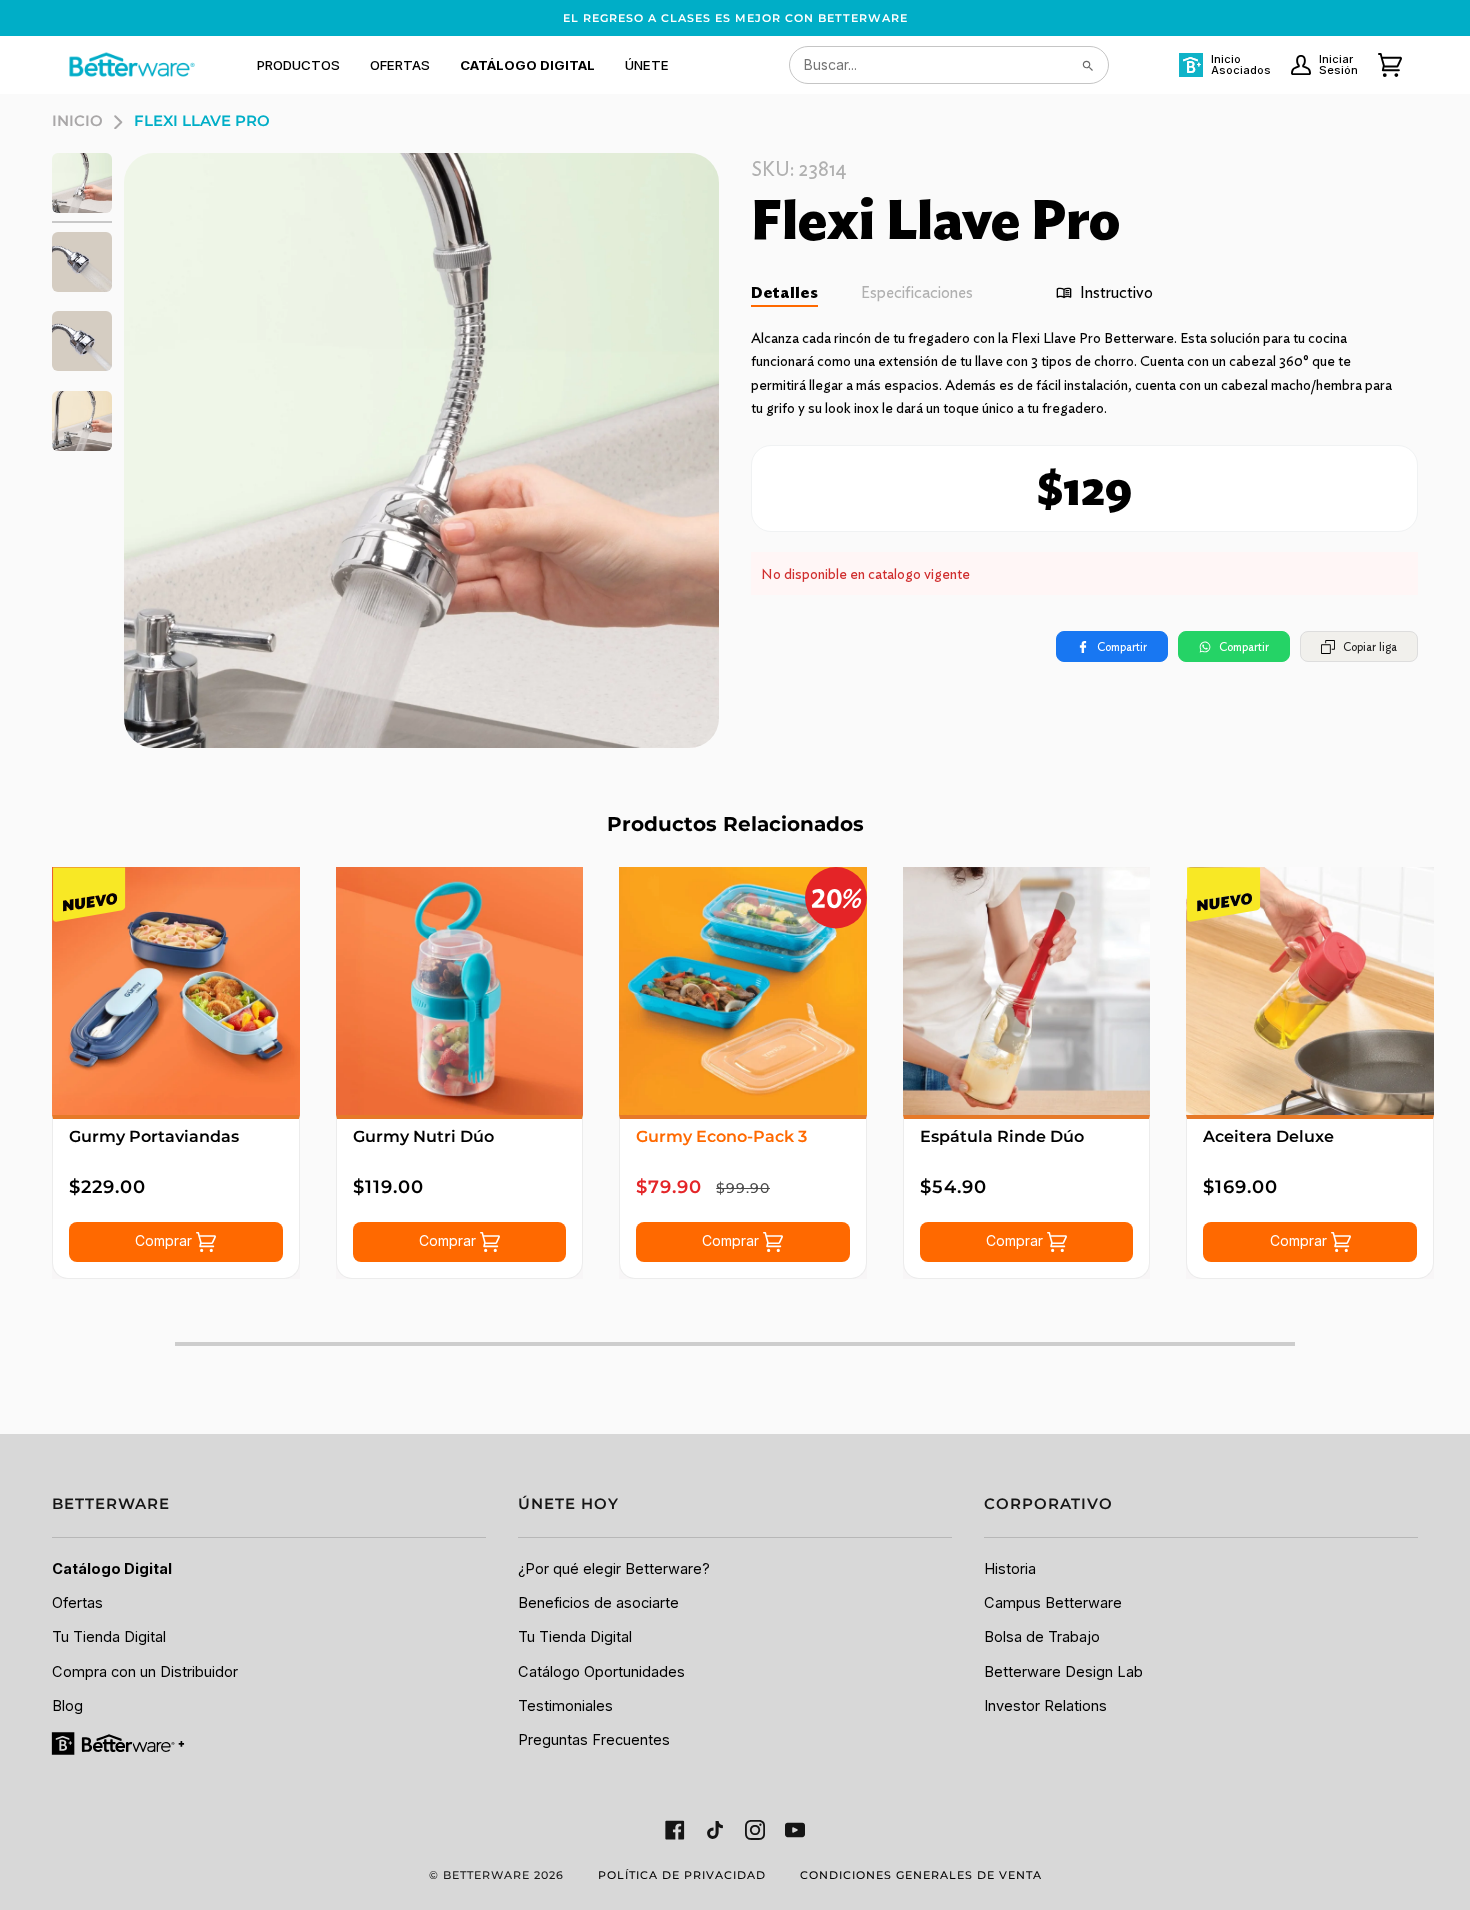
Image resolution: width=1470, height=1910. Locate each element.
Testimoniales (565, 1706)
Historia (1010, 1569)
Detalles (784, 292)
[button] (298, 65)
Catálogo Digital (112, 1569)
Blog (67, 1706)
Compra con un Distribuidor (145, 1672)
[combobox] (949, 65)
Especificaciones (917, 292)
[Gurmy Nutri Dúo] (460, 991)
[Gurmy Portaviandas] (176, 991)
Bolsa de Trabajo (1042, 1637)
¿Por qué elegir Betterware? (614, 1569)
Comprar (165, 1240)
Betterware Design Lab (1063, 1672)
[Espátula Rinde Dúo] (1027, 991)
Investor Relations (1045, 1706)
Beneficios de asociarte (598, 1603)
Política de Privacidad (682, 1875)
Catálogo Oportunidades (601, 1672)
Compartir (1122, 646)
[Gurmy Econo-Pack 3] (743, 991)
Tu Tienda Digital (109, 1637)
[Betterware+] (119, 1743)
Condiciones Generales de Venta (921, 1875)
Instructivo (1116, 292)
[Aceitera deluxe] (1310, 991)
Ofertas (77, 1603)
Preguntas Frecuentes (594, 1740)
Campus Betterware (1053, 1603)
